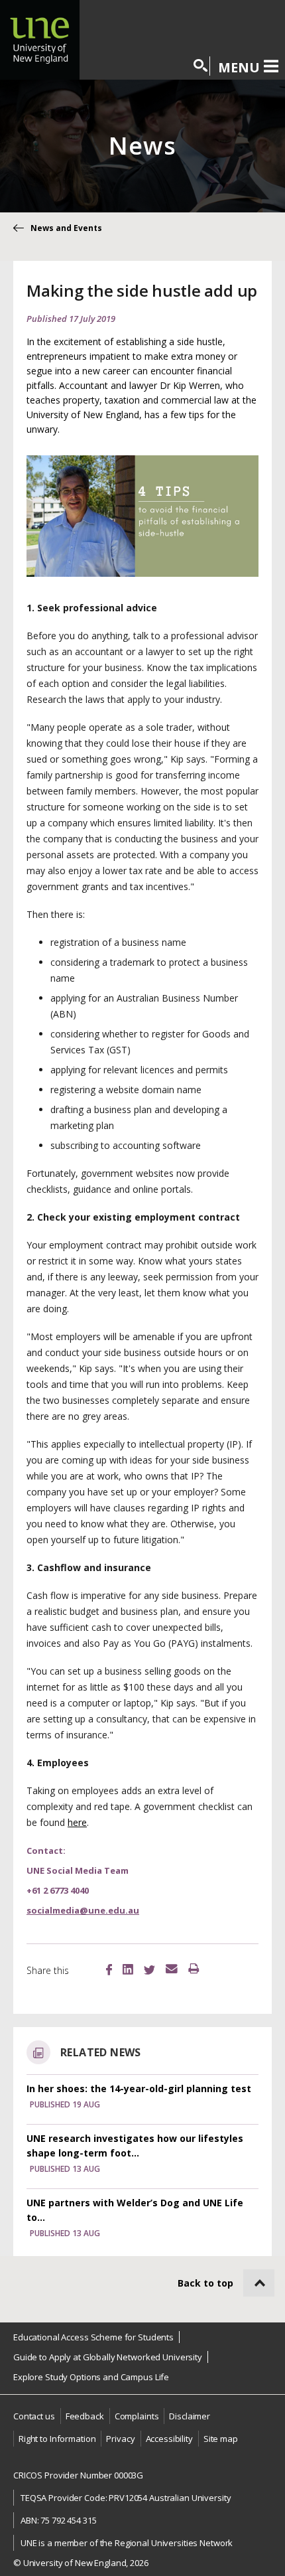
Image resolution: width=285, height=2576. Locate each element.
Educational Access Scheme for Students (93, 2337)
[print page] (194, 1969)
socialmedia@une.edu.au (83, 1910)
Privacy (120, 2439)
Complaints (137, 2416)
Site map (221, 2439)
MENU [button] (239, 67)
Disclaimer (190, 2416)
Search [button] (201, 66)
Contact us (34, 2416)
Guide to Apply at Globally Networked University (108, 2357)
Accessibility (169, 2439)
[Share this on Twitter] (149, 1971)
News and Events (66, 228)
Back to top (205, 2283)
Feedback (85, 2416)
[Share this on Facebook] (109, 1971)
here (77, 1822)
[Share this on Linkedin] (128, 1971)
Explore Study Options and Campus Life (91, 2377)
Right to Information (57, 2439)
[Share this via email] (172, 1969)
